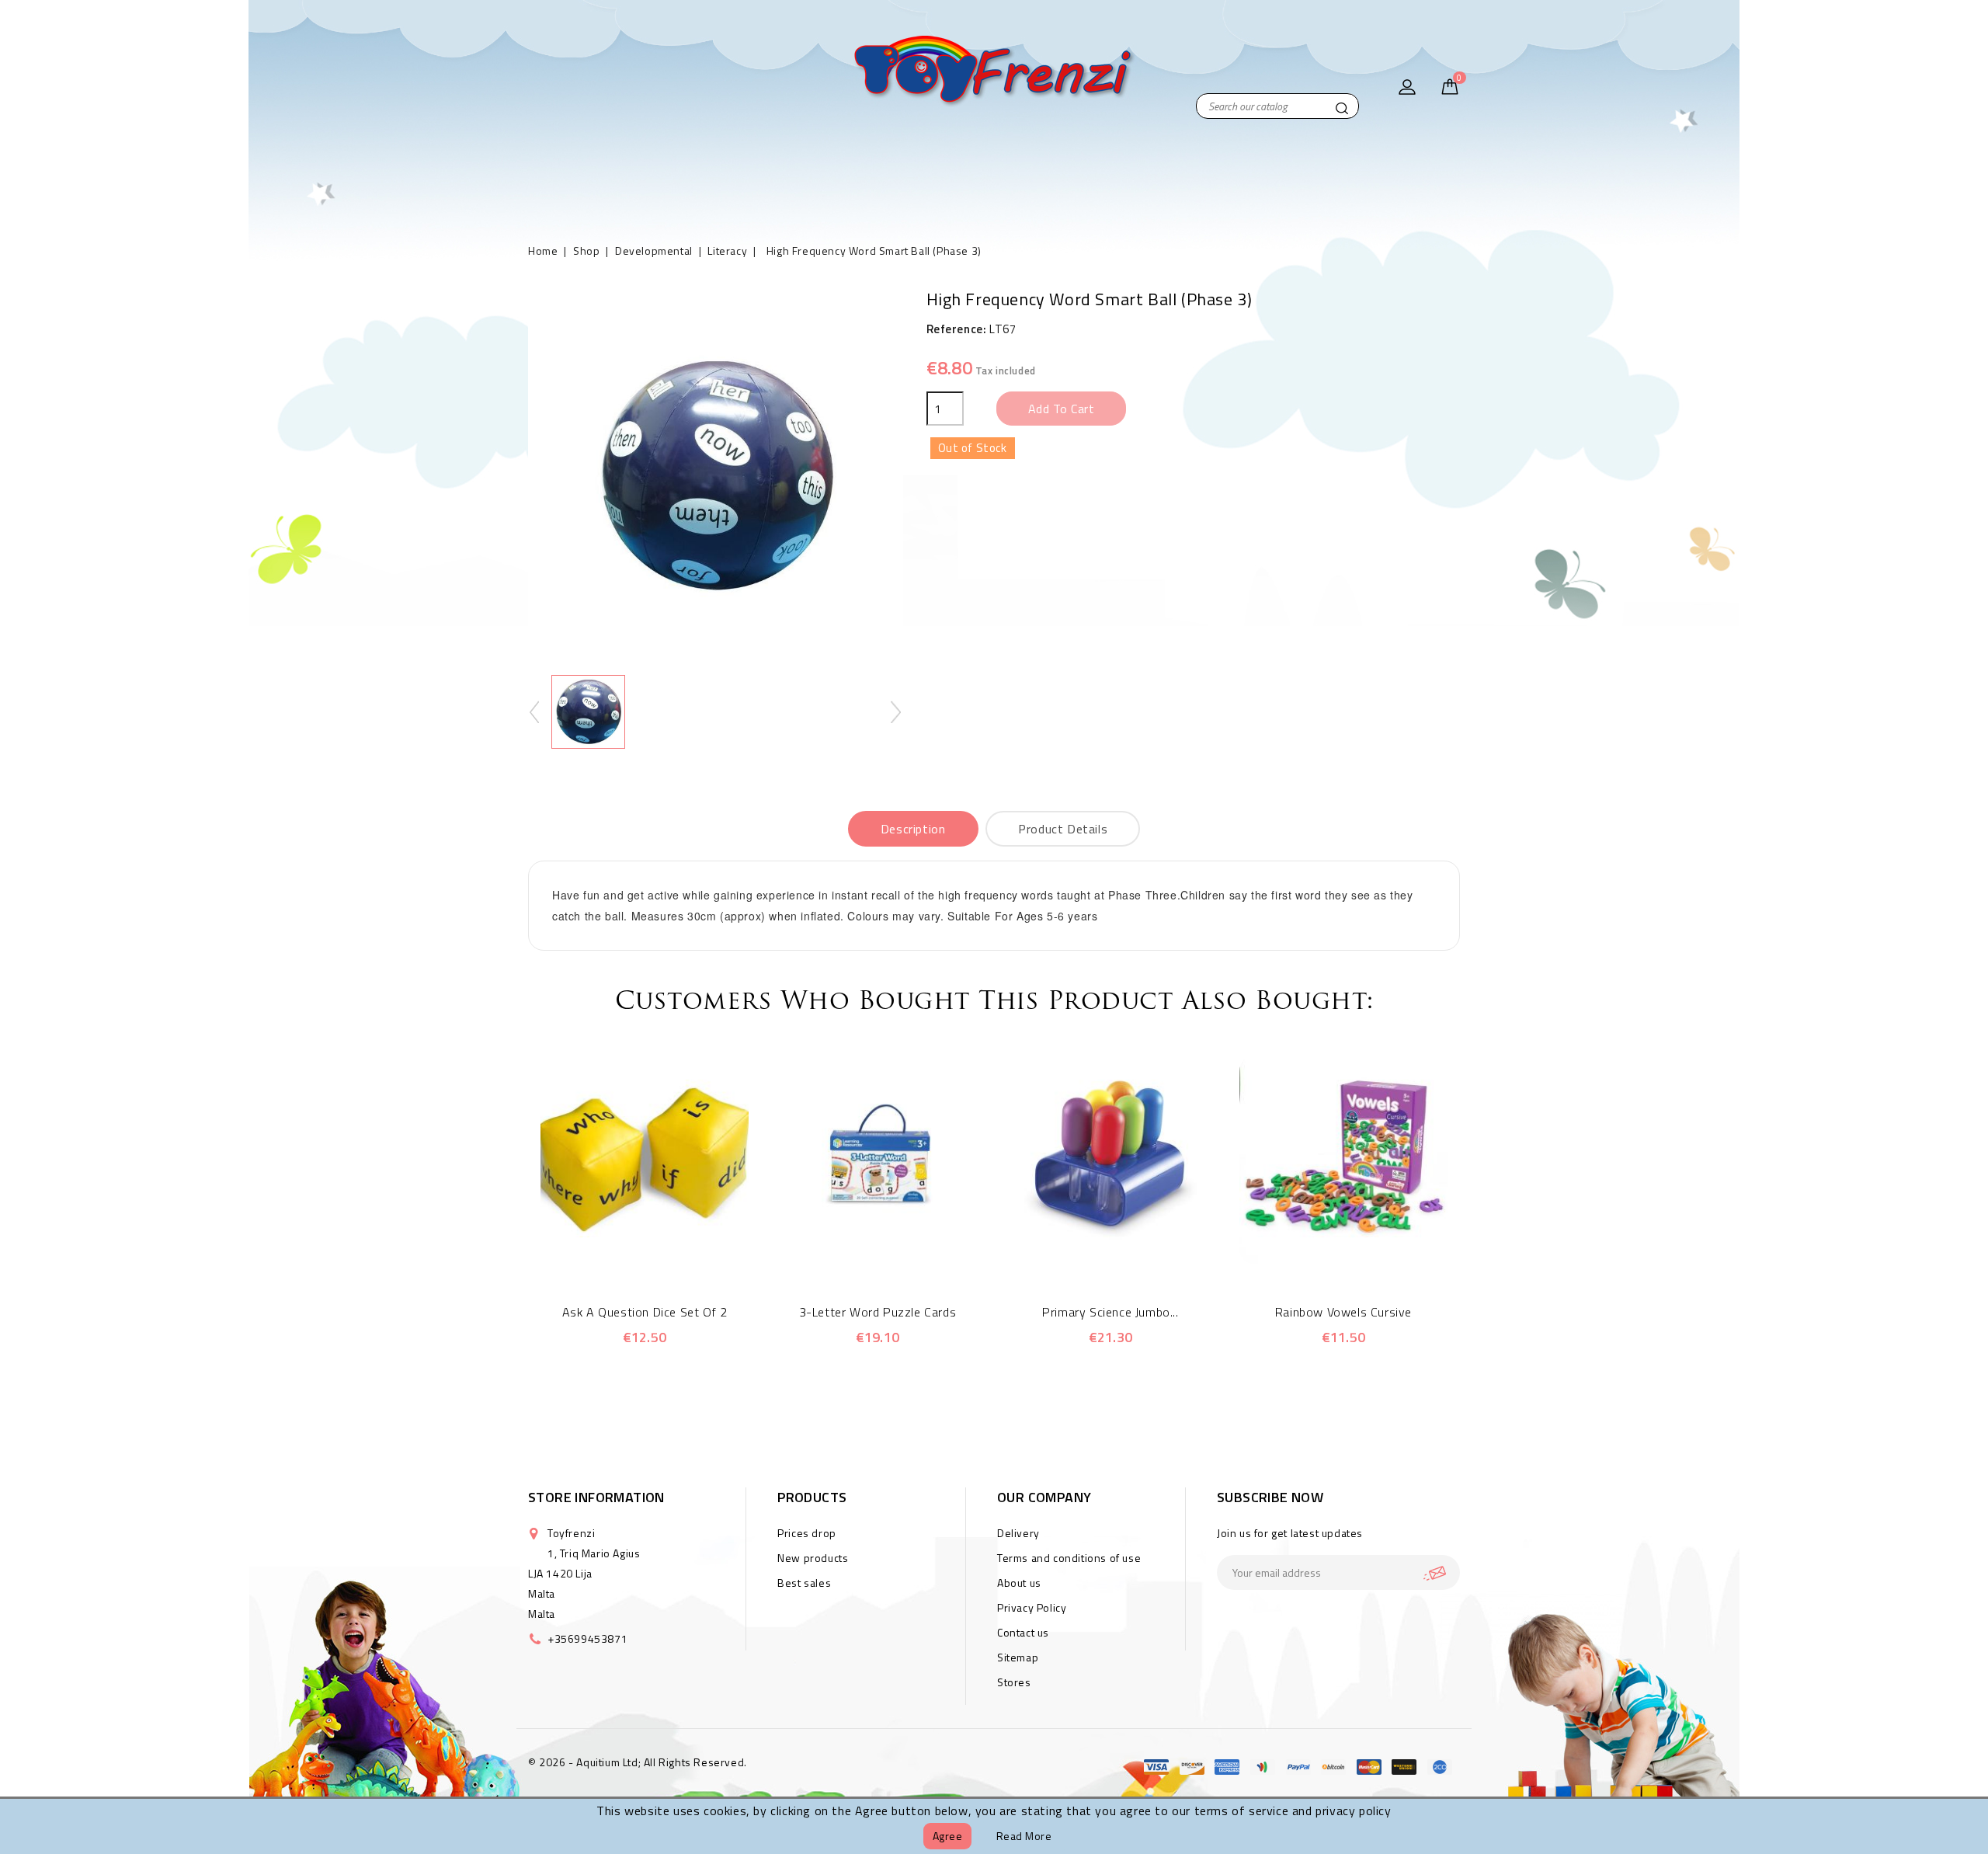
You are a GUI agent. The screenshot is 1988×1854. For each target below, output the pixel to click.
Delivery (1018, 1533)
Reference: (957, 329)
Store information (596, 1497)
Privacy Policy (1032, 1607)
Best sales (804, 1583)
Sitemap (1018, 1657)
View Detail (666, 1255)
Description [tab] (913, 829)
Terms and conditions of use (1069, 1558)
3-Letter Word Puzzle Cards (878, 1312)
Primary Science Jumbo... (1110, 1312)
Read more (1024, 1836)
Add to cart (1062, 409)
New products (813, 1558)
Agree (948, 1836)
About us (1019, 1583)
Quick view (623, 1255)
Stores (1014, 1682)
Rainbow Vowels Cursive (1343, 1312)
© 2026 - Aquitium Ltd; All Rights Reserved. (638, 1762)
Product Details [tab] (1063, 829)
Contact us (1023, 1632)
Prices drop (807, 1533)
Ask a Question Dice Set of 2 (645, 1312)
